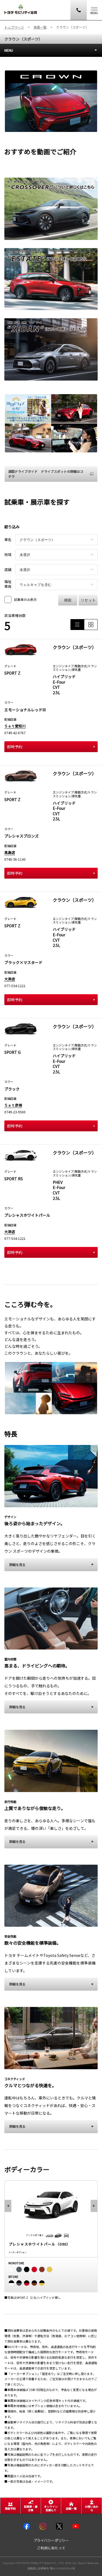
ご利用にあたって (51, 2548)
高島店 (10, 852)
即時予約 (15, 747)
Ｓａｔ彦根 (13, 1105)
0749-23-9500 (15, 1112)
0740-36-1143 (15, 859)
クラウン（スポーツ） (23, 39)
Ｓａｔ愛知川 (15, 726)
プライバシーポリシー (51, 2541)
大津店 (10, 979)
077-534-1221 (15, 986)
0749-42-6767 (15, 733)
